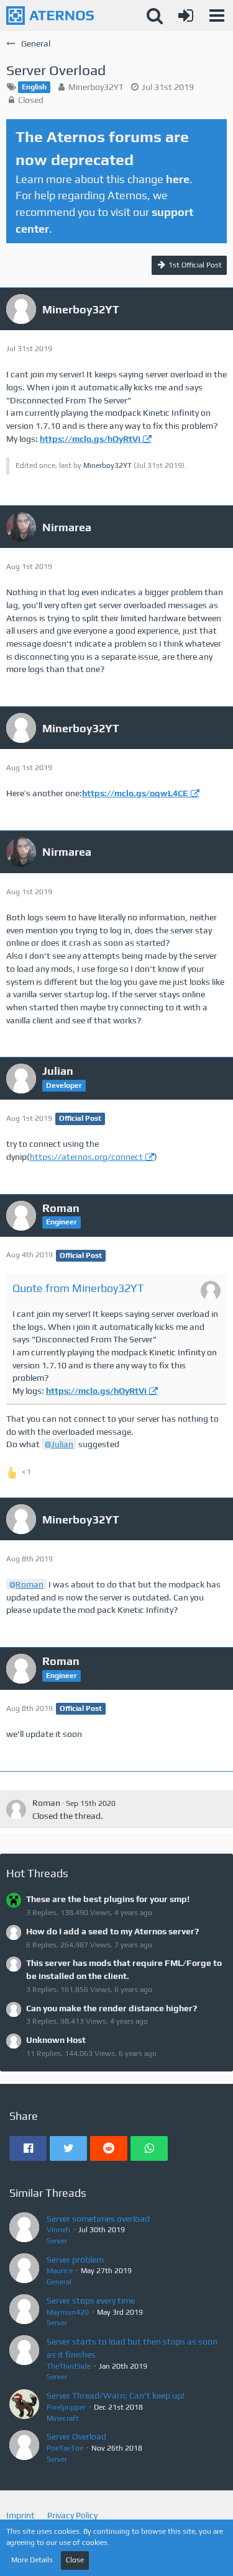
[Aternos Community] (50, 16)
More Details (32, 2560)
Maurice (60, 2271)
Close (75, 2560)
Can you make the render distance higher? (112, 2008)
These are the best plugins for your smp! (108, 1899)
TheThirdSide (69, 2366)
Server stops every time (91, 2300)
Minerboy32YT (96, 87)
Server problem (75, 2260)
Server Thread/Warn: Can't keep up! (116, 2395)
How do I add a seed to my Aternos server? (112, 1931)
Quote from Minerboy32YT (78, 1288)
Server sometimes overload (98, 2219)
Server (57, 2241)
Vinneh (58, 2230)
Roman (30, 1584)
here (178, 179)
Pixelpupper (66, 2407)
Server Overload (76, 2436)
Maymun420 (68, 2312)
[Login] (186, 16)
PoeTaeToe (65, 2448)
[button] (217, 16)
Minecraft (63, 2418)
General (59, 2282)
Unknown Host (56, 2040)
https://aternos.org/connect (86, 1157)
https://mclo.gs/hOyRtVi (90, 439)
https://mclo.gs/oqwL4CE (135, 793)
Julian (62, 1444)
